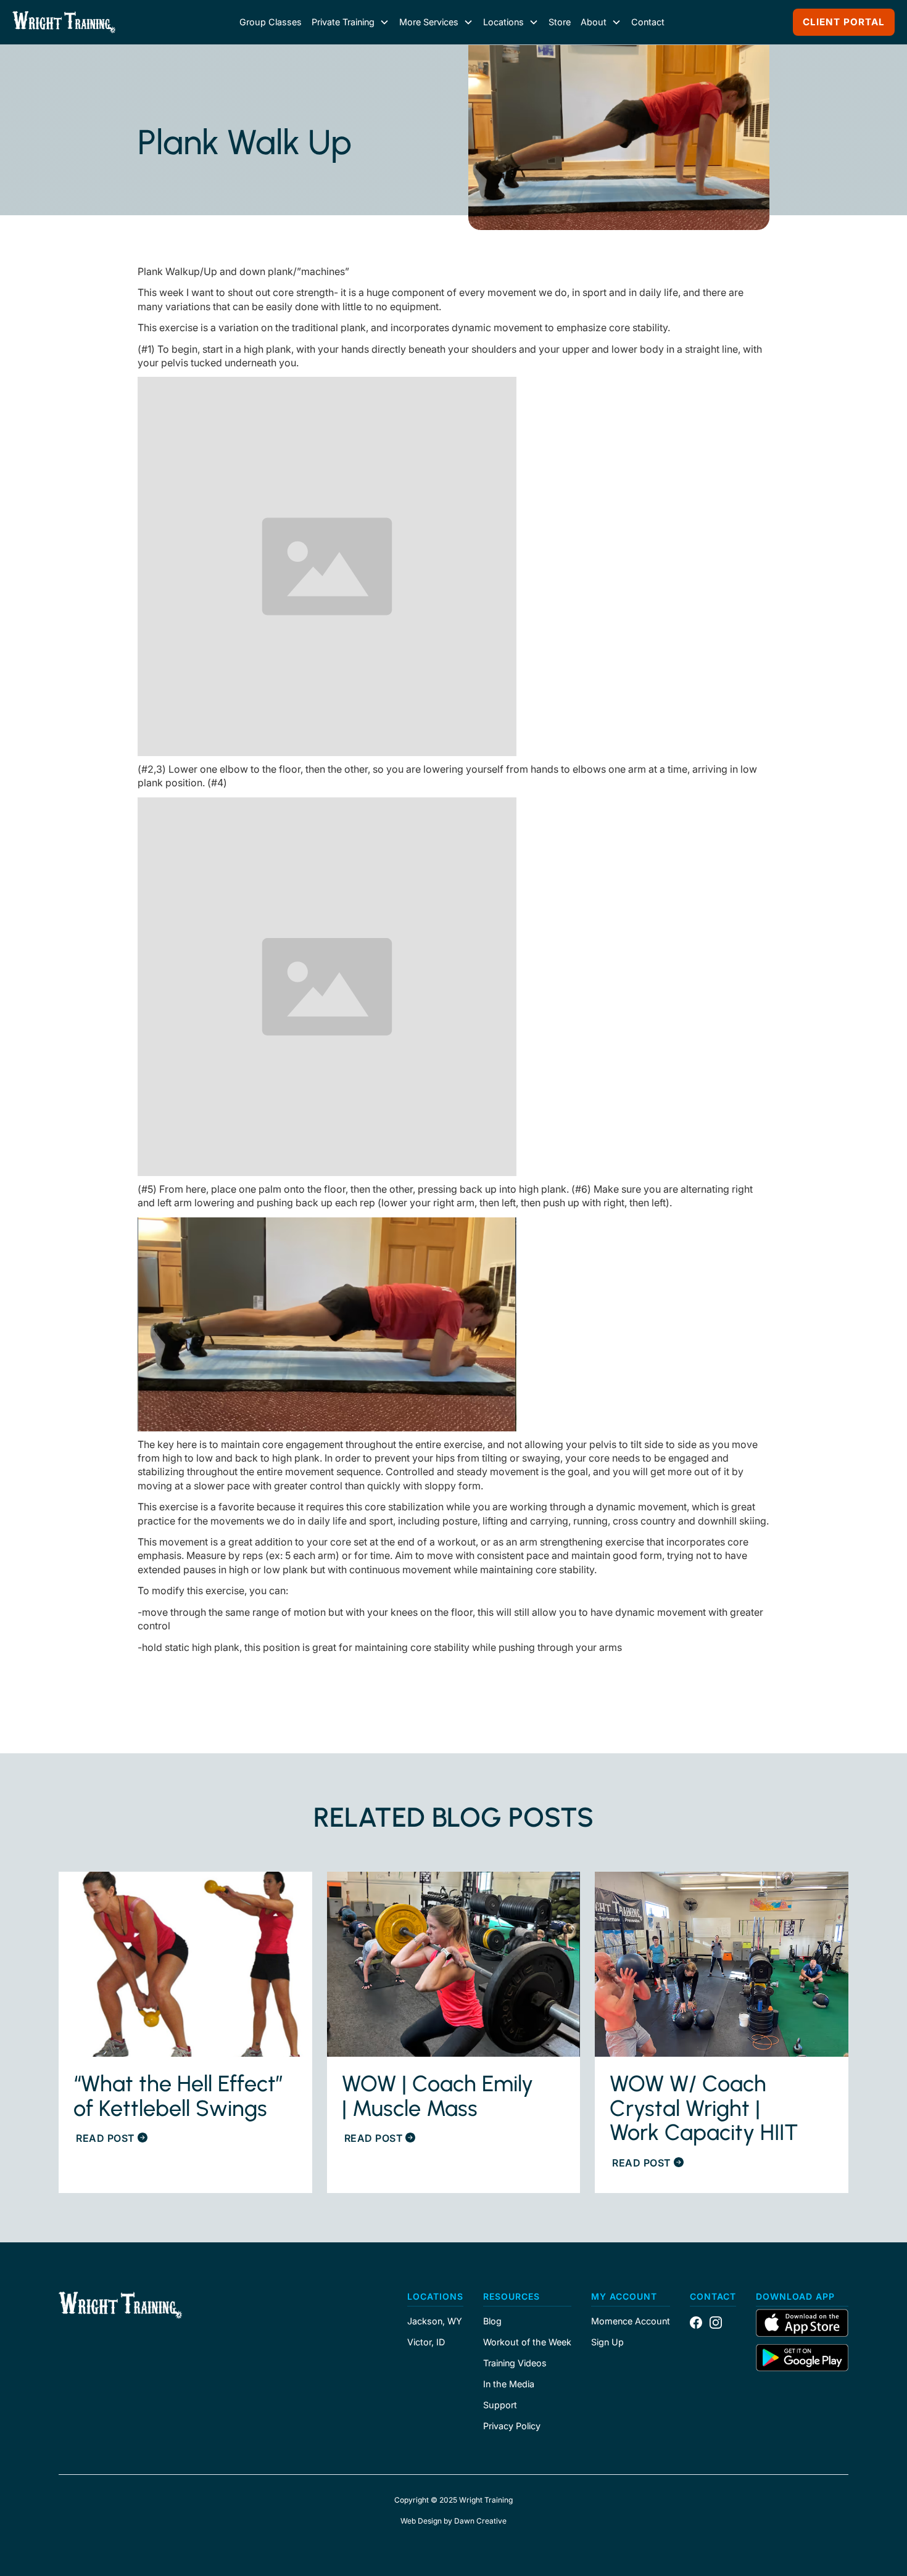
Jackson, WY (435, 2321)
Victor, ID (426, 2342)
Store (560, 22)
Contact (648, 22)
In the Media (509, 2384)
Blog (492, 2321)
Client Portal (844, 22)
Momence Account (631, 2321)
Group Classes (271, 22)
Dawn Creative (480, 2521)
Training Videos (515, 2363)
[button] (350, 22)
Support (500, 2405)
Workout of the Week (527, 2342)
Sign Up (607, 2342)
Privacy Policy (512, 2426)
